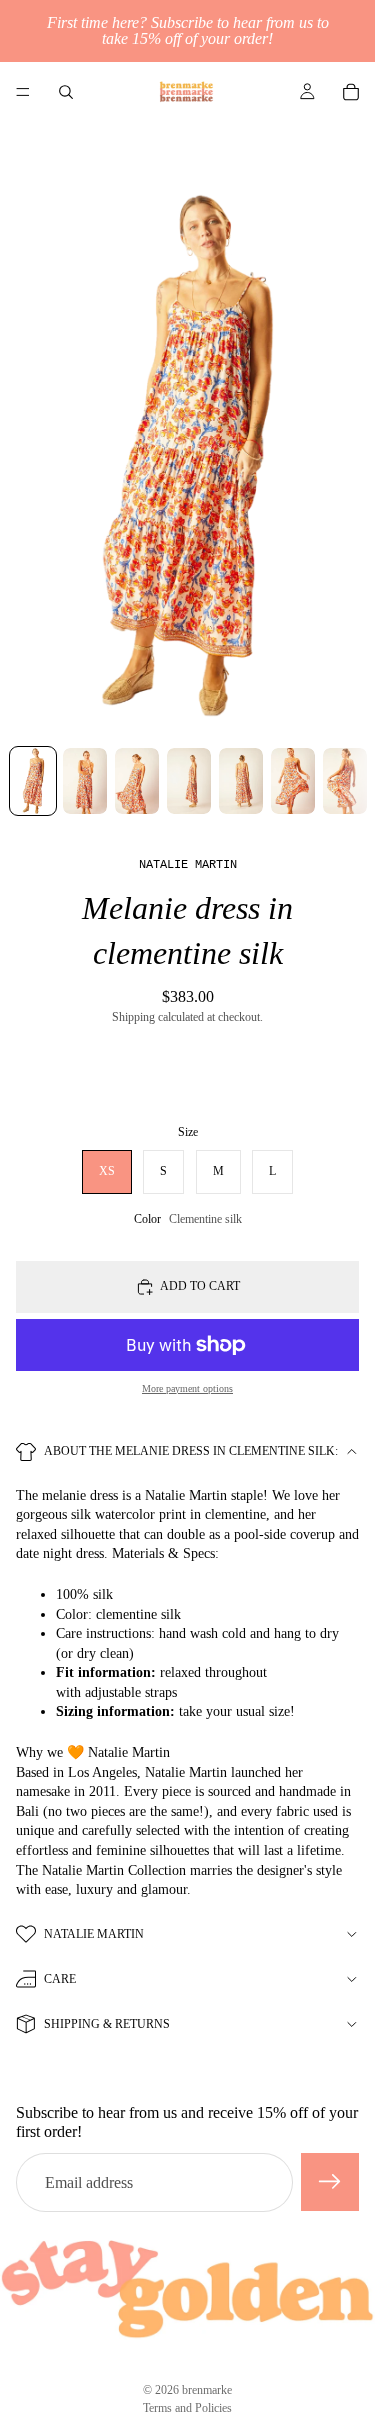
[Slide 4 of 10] (189, 781)
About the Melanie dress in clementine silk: (191, 1451)
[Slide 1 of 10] (33, 781)
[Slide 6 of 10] (293, 781)
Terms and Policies (187, 2408)
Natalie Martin (94, 1934)
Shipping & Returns (107, 2024)
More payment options (187, 1388)
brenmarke (207, 2390)
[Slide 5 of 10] (241, 781)
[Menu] (23, 92)
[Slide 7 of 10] (345, 781)
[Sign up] (330, 2182)
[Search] (66, 92)
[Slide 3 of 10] (137, 781)
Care (60, 1979)
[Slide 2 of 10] (85, 781)
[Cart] (351, 92)
